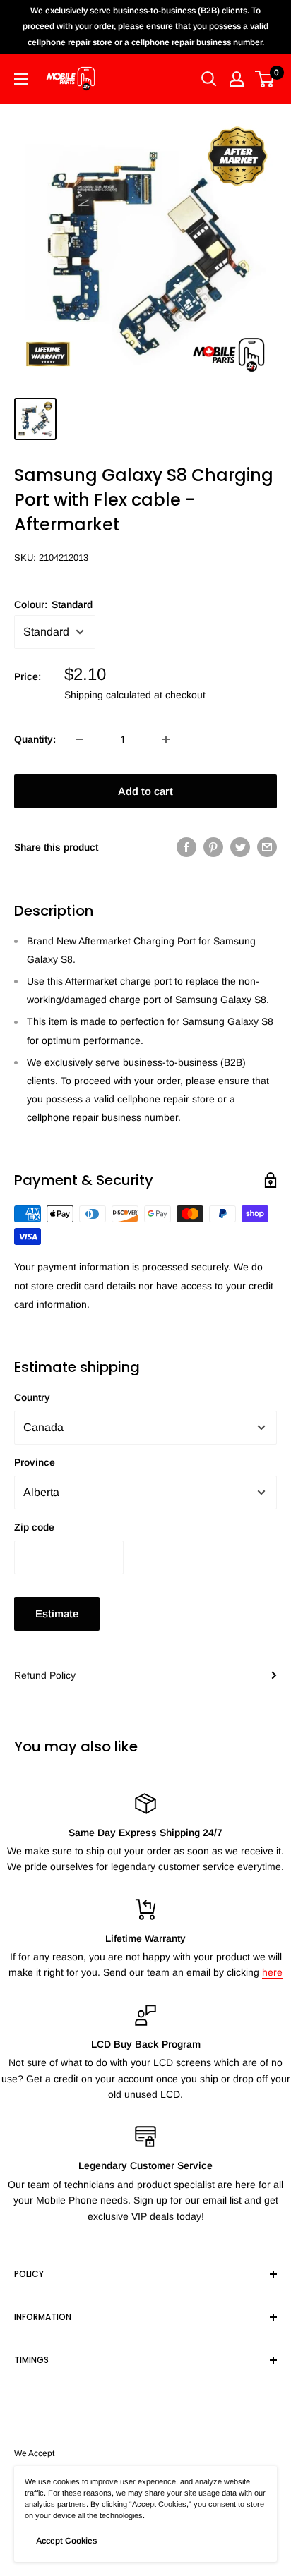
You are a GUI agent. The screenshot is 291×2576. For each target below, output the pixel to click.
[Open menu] (21, 79)
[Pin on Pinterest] (213, 846)
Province (35, 1462)
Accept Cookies (66, 2541)
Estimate (57, 1614)
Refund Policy (45, 1675)
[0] (265, 79)
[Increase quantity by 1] (166, 739)
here (272, 1972)
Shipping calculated (108, 695)
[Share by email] (267, 846)
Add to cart (145, 791)
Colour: (53, 604)
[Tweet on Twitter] (240, 846)
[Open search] (209, 79)
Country (32, 1397)
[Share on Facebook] (186, 846)
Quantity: (35, 739)
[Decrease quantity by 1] (80, 739)
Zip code (34, 1527)
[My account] (237, 79)
